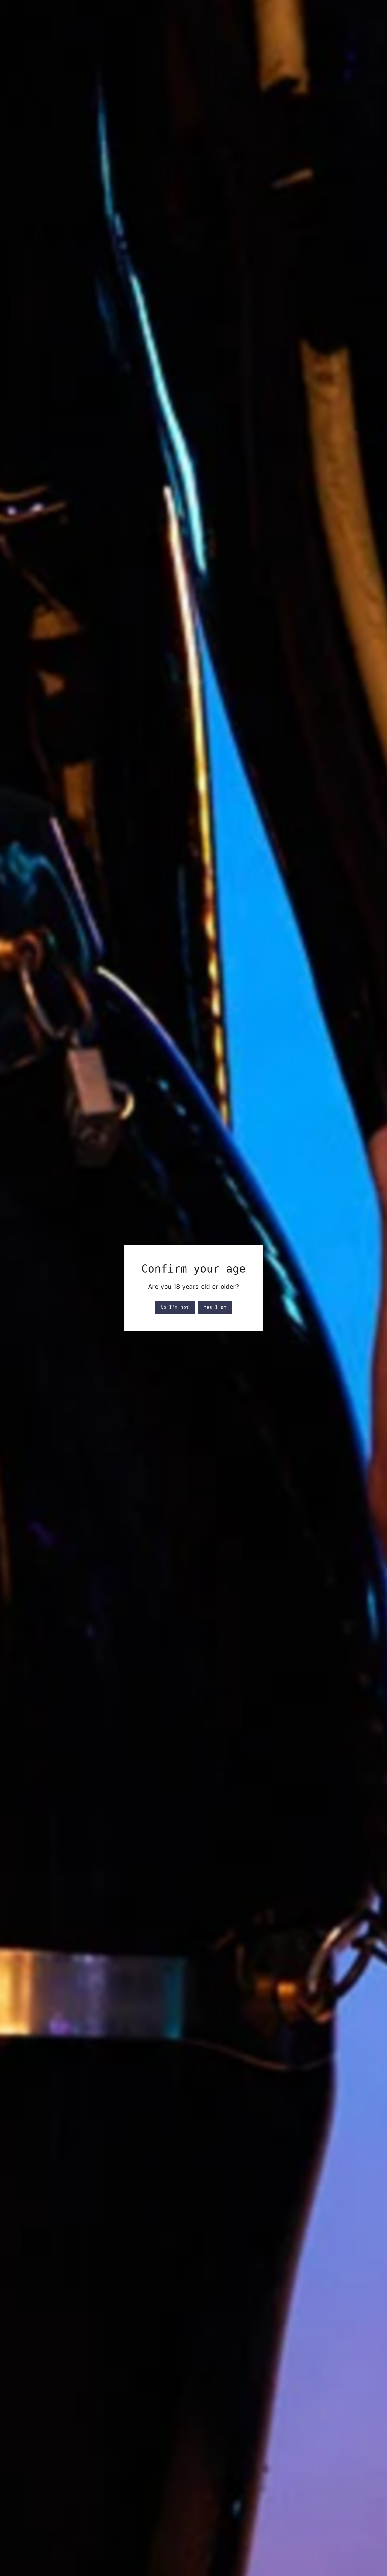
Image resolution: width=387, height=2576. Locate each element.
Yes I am (215, 1307)
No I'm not (175, 1307)
